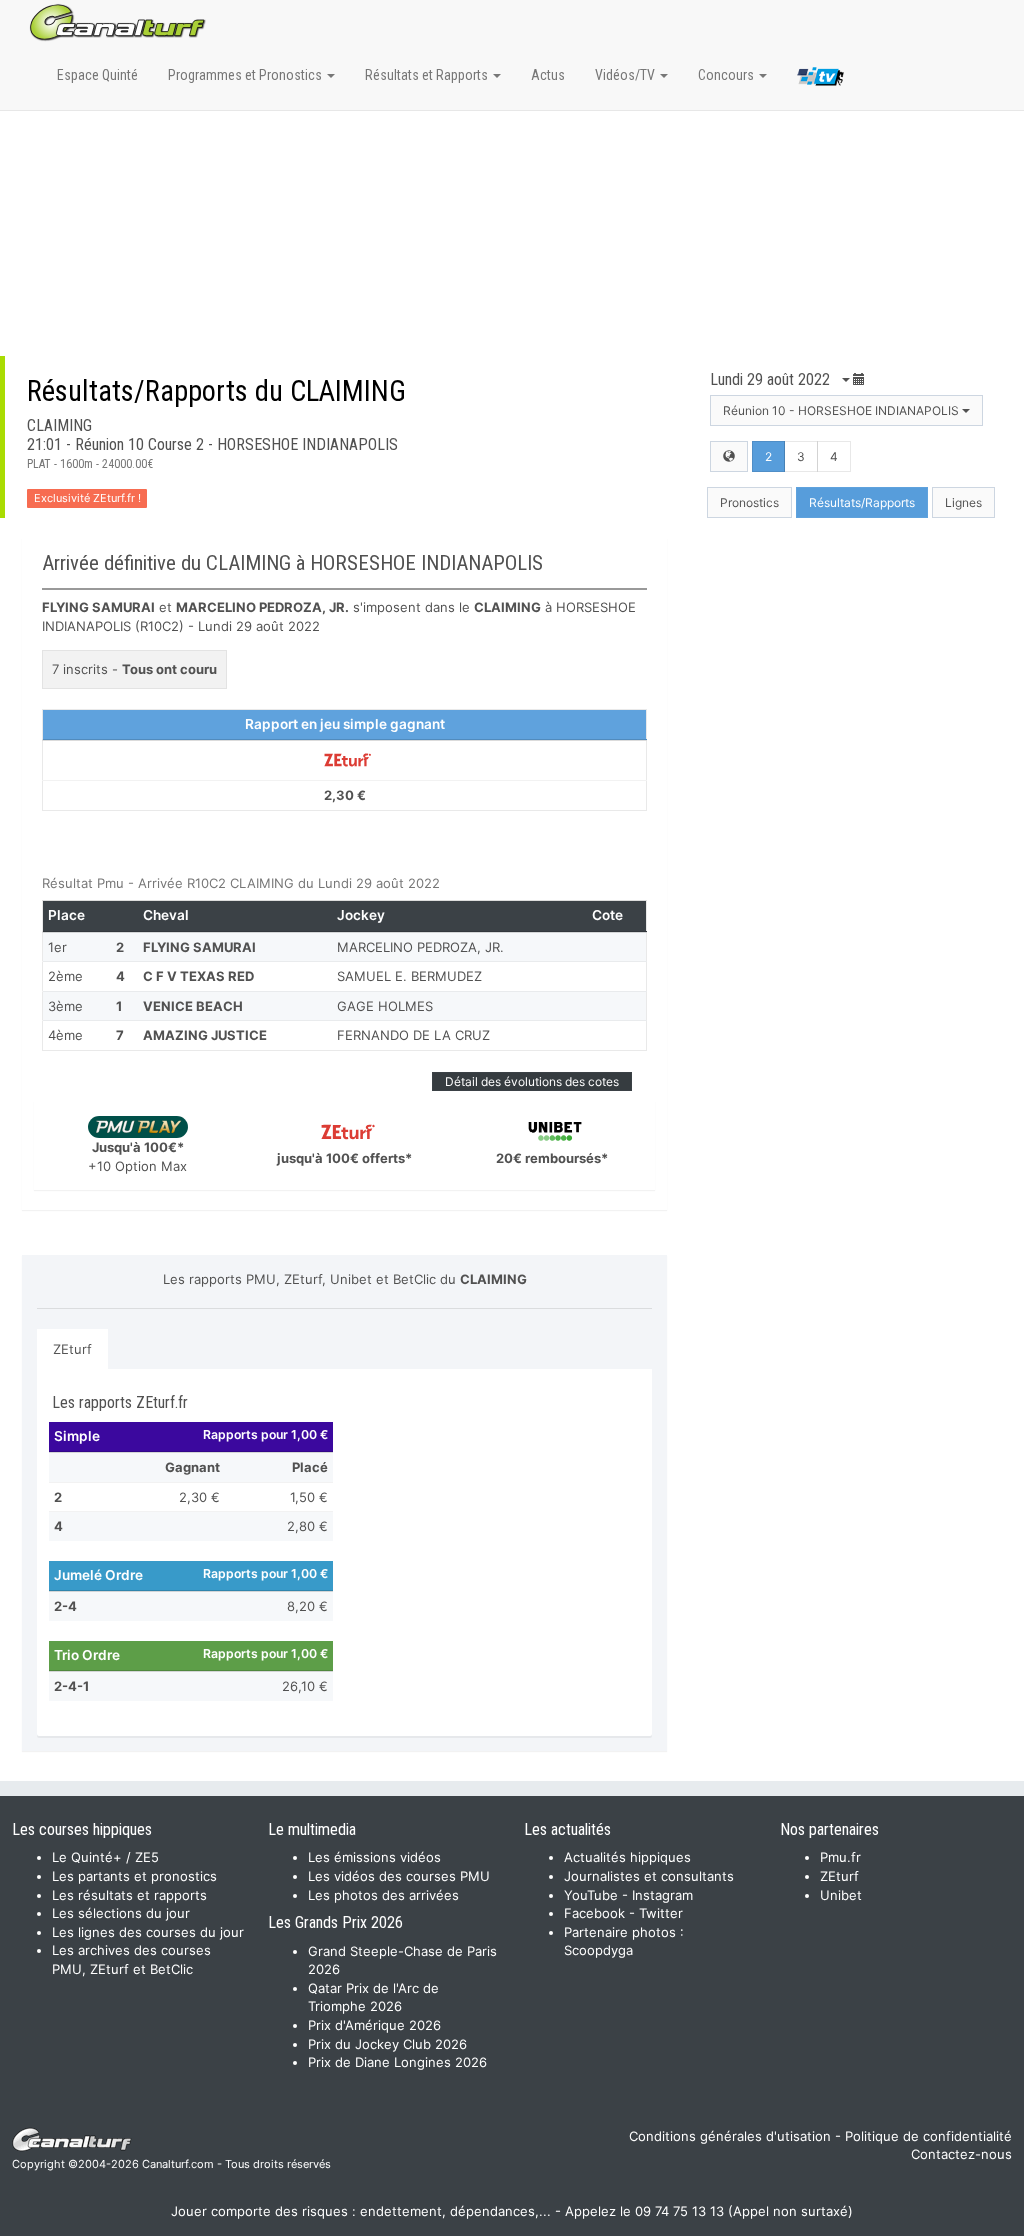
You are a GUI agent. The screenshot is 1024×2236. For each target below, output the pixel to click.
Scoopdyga (598, 1950)
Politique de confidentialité (928, 2136)
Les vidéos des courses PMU (399, 1876)
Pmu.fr (840, 1857)
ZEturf (72, 1349)
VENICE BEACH (193, 1006)
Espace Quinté (97, 75)
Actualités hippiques (627, 1857)
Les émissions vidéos (374, 1857)
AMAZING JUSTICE (205, 1035)
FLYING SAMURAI (199, 947)
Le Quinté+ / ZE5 (105, 1857)
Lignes (963, 502)
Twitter (661, 1913)
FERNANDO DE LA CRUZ (413, 1035)
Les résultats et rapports (129, 1895)
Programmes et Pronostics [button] (246, 75)
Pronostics (749, 502)
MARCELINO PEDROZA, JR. (420, 947)
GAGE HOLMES (385, 1006)
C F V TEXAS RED (198, 976)
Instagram (662, 1895)
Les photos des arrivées (383, 1895)
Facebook (594, 1913)
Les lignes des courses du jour (148, 1932)
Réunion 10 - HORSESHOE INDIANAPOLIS (842, 410)
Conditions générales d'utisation (730, 2136)
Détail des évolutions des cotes (532, 1081)
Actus (548, 75)
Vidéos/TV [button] (626, 75)
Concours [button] (727, 75)
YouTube (591, 1895)
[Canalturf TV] (820, 80)
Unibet (841, 1895)
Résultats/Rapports (862, 502)
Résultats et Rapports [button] (428, 75)
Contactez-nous (961, 2154)
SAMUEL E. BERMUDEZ (409, 976)
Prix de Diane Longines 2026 (397, 2062)
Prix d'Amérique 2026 (374, 2025)
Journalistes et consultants (649, 1876)
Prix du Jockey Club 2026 (387, 2044)
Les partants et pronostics (134, 1876)
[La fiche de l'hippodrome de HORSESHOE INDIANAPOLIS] (729, 456)
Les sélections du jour (121, 1913)
